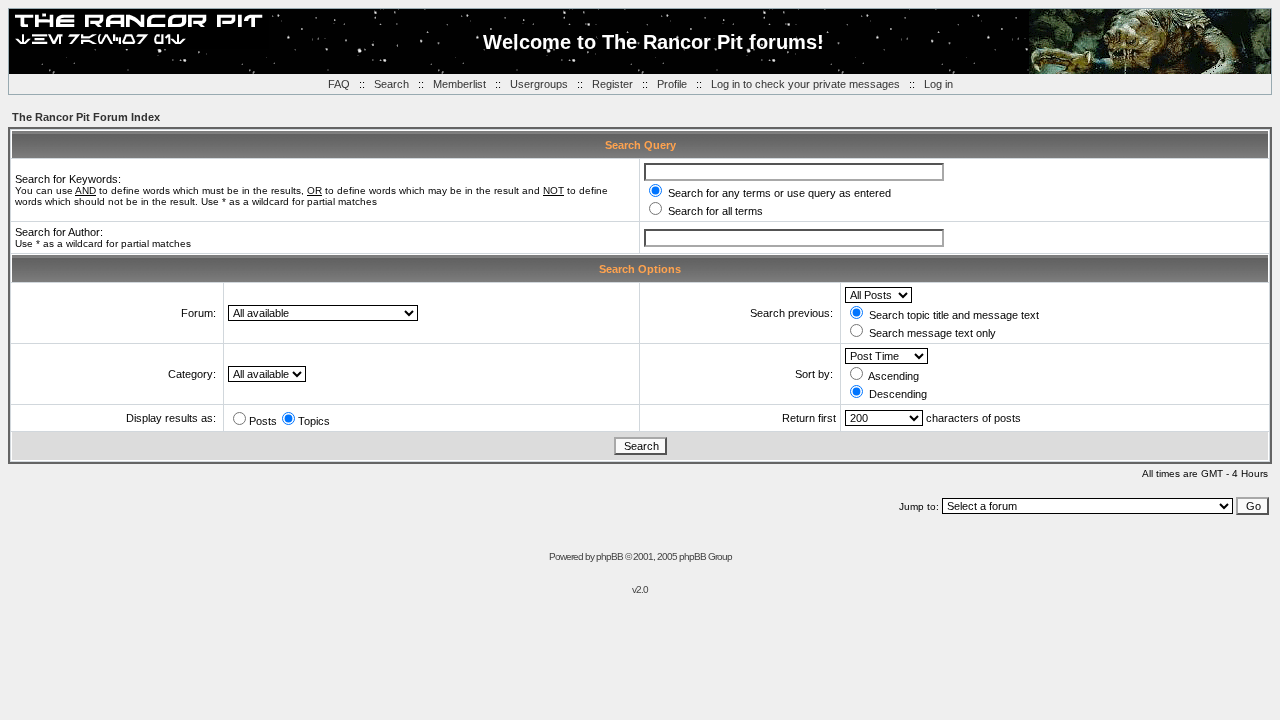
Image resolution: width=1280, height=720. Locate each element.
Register (612, 84)
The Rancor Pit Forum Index (86, 117)
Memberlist (459, 84)
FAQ (339, 84)
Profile (672, 84)
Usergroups (539, 84)
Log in (938, 84)
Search (391, 84)
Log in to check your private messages (805, 84)
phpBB (609, 556)
